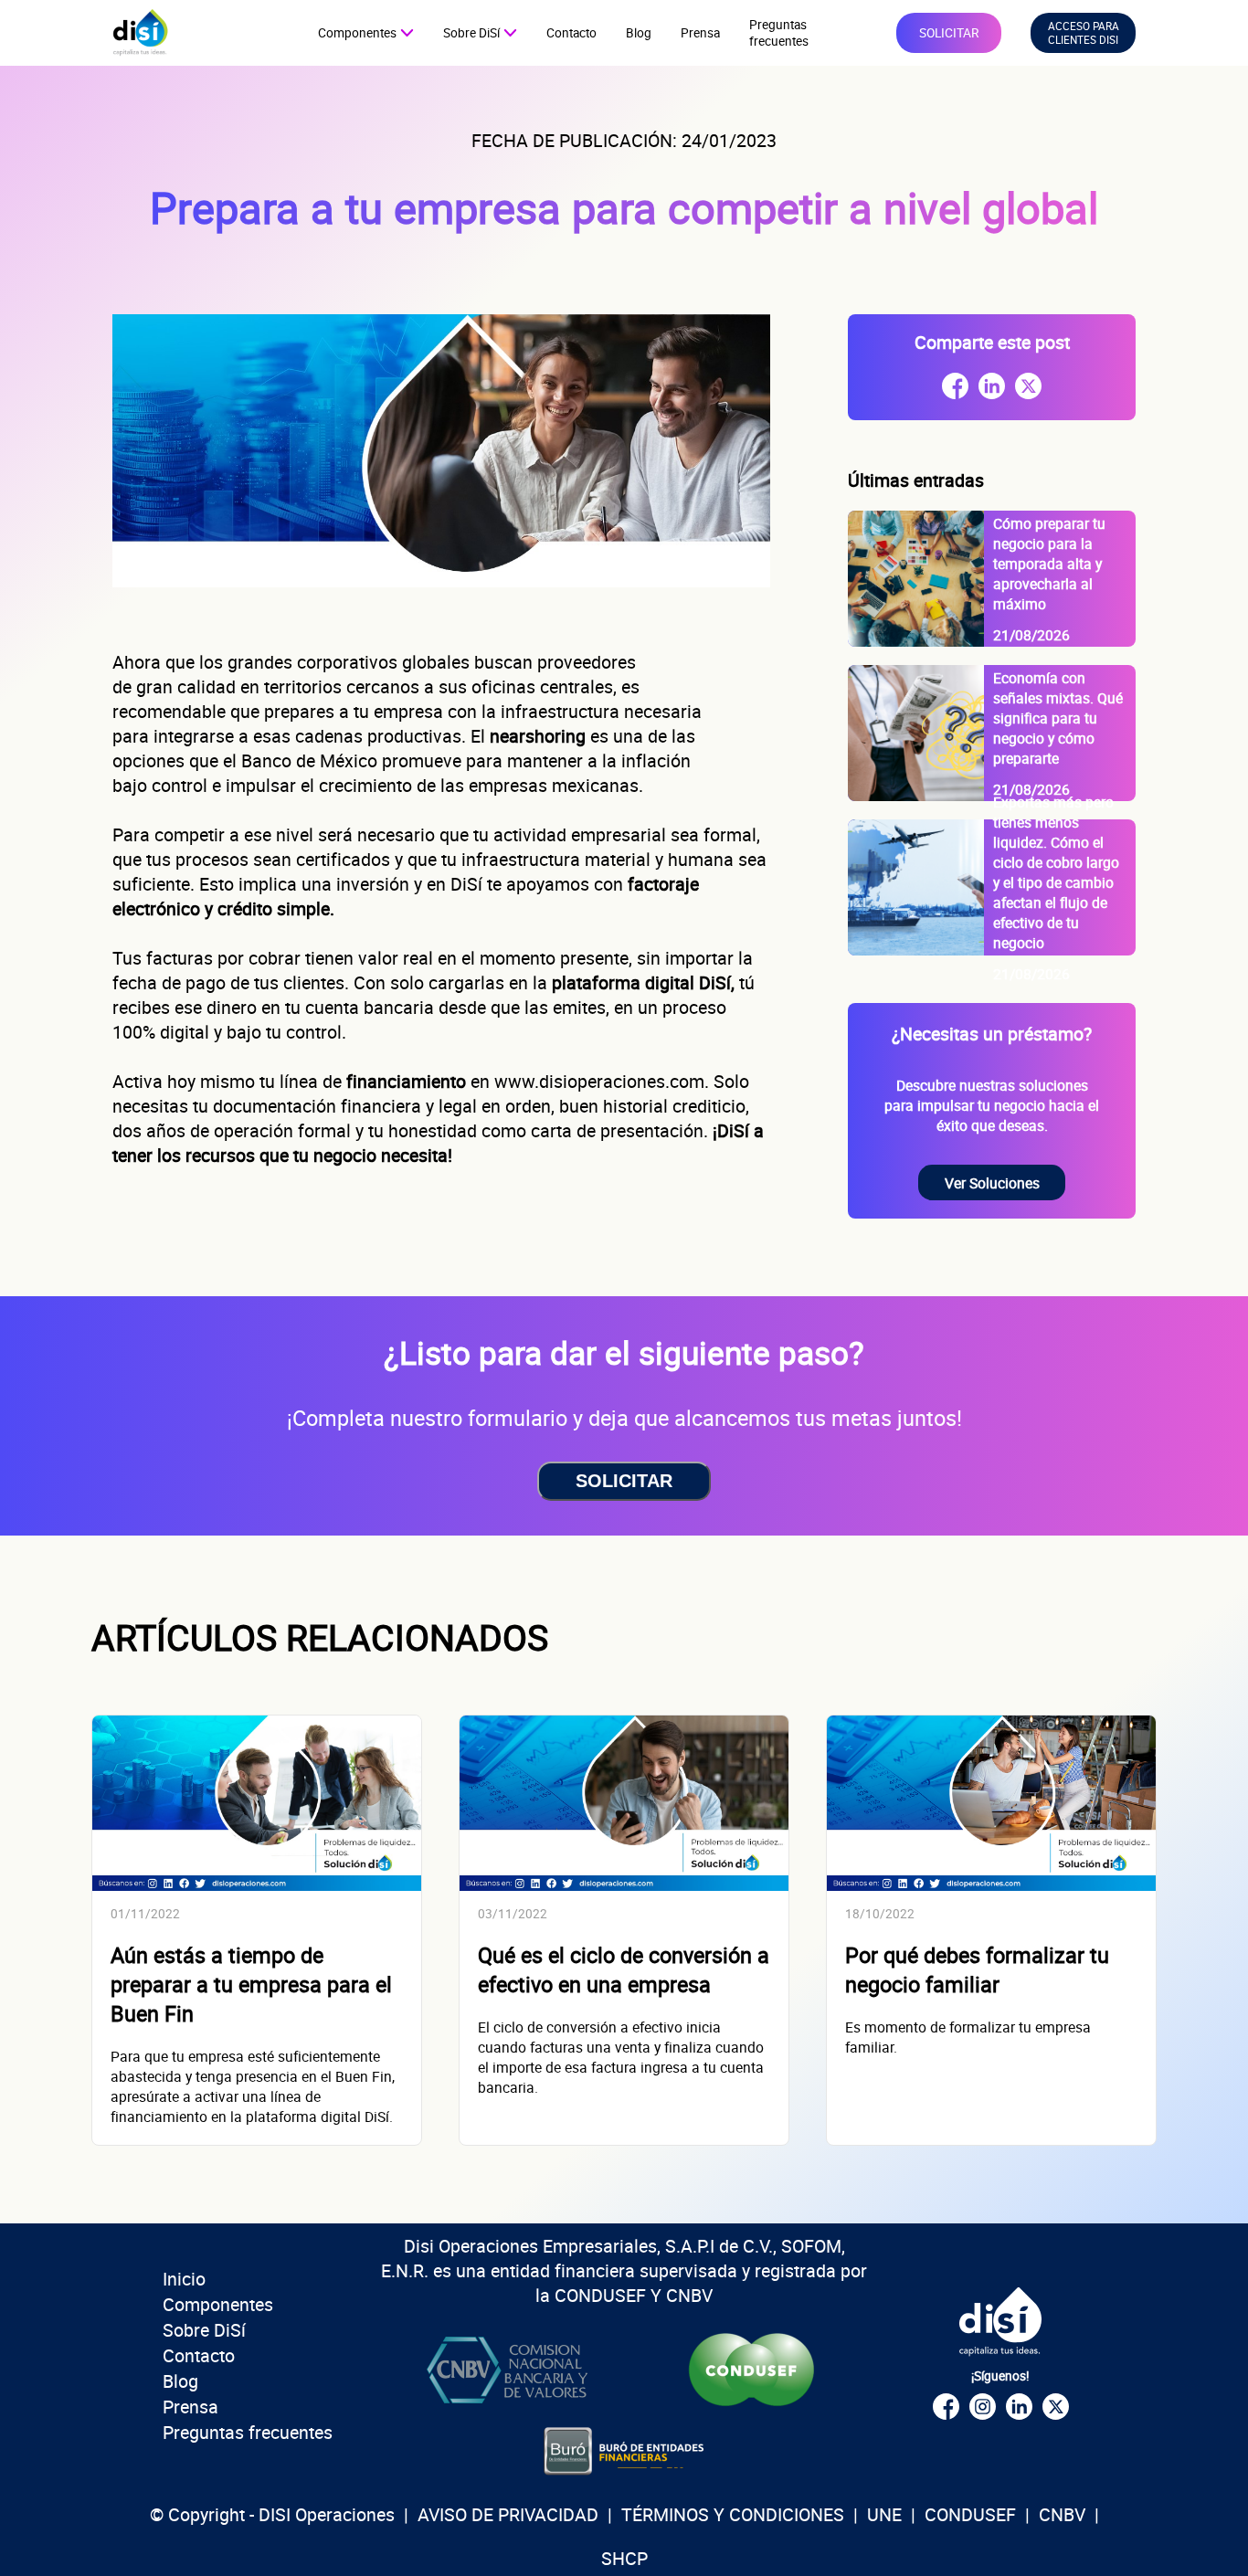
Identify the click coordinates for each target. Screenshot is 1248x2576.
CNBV (1062, 2514)
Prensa (700, 33)
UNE (884, 2514)
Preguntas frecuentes (779, 33)
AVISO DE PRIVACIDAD (508, 2514)
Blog (639, 33)
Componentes (218, 2304)
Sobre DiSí (204, 2330)
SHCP (624, 2558)
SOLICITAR (949, 33)
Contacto (571, 33)
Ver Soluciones (992, 1183)
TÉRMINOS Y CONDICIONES (733, 2514)
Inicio (184, 2279)
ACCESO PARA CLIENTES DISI (1084, 33)
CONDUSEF (970, 2514)
